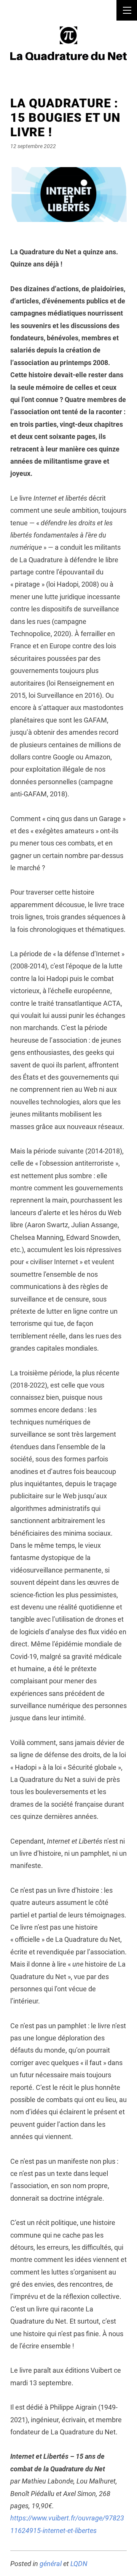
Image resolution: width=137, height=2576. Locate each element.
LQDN (79, 2564)
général (51, 2564)
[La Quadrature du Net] (68, 43)
